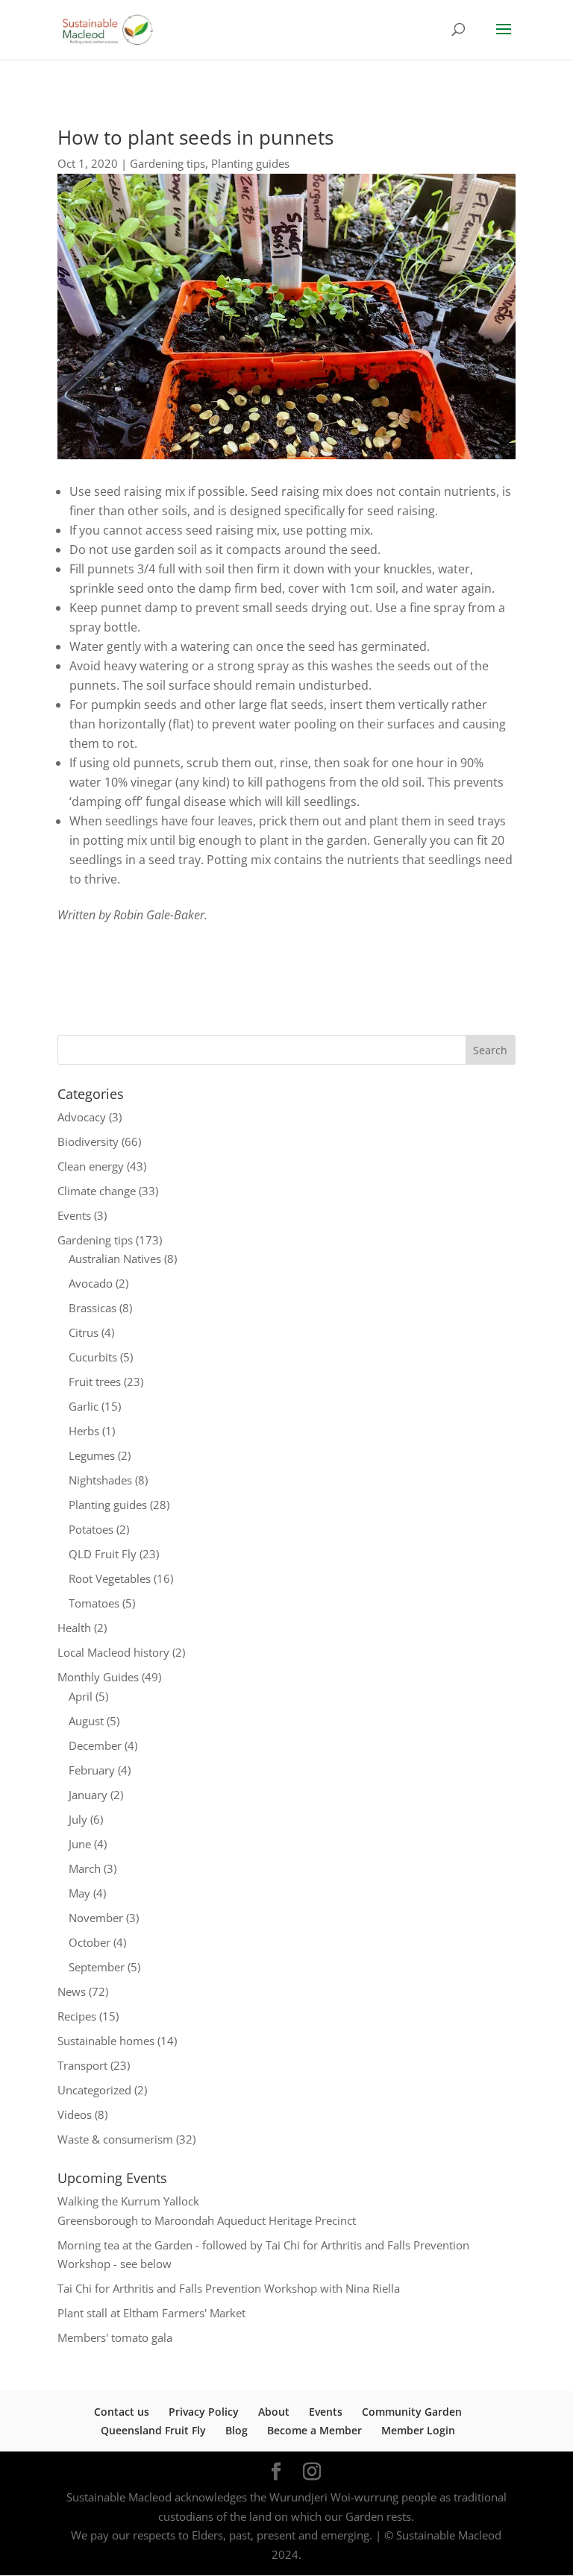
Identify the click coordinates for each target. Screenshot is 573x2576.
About (274, 2412)
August (86, 1721)
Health (74, 1628)
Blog (237, 2430)
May (79, 1893)
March (85, 1868)
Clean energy (91, 1166)
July (78, 1819)
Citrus (84, 1332)
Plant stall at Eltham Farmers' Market (151, 2313)
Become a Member (314, 2430)
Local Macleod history (113, 1652)
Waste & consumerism (115, 2139)
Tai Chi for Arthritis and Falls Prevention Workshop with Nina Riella (229, 2288)
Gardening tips (167, 163)
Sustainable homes (106, 2041)
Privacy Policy (204, 2412)
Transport (82, 2065)
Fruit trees (95, 1382)
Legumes (92, 1455)
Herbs (84, 1431)
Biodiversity (88, 1141)
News (72, 1991)
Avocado (91, 1283)
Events (74, 1215)
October (90, 1942)
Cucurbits (93, 1357)
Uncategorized (94, 2090)
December (95, 1745)
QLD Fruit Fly (103, 1554)
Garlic (84, 1406)
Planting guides (250, 163)
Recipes (77, 2016)
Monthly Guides (98, 1677)
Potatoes (91, 1529)
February (92, 1770)
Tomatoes (94, 1603)
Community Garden (412, 2412)
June (80, 1844)
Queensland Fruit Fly (153, 2430)
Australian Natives (115, 1259)
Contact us (122, 2412)
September (97, 1967)
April (81, 1696)
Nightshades (100, 1480)
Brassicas (93, 1308)
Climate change (97, 1191)
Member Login (418, 2430)
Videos (75, 2114)
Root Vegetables (110, 1578)
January (88, 1795)
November (96, 1918)
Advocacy (82, 1117)
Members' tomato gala (115, 2337)
